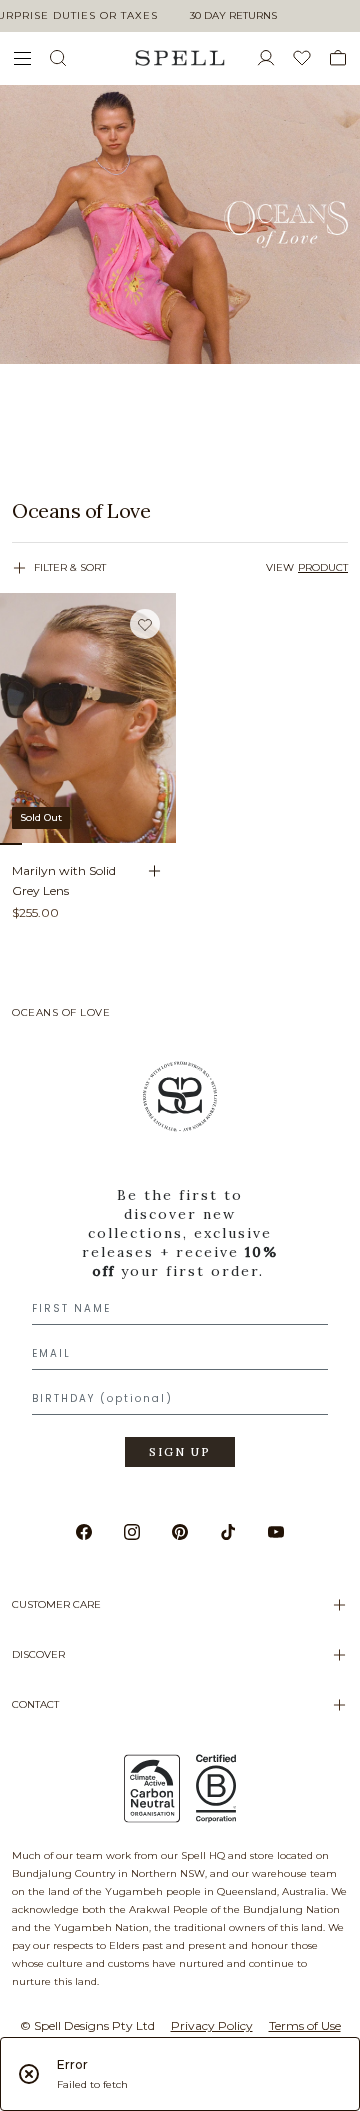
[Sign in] (274, 58)
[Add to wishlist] (145, 624)
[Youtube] (276, 1532)
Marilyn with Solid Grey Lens (64, 880)
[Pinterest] (180, 1532)
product (323, 567)
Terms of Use (305, 2025)
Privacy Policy (212, 2025)
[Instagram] (132, 1532)
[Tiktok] (228, 1532)
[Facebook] (84, 1532)
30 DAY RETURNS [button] (233, 15)
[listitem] (180, 511)
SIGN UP (180, 1452)
